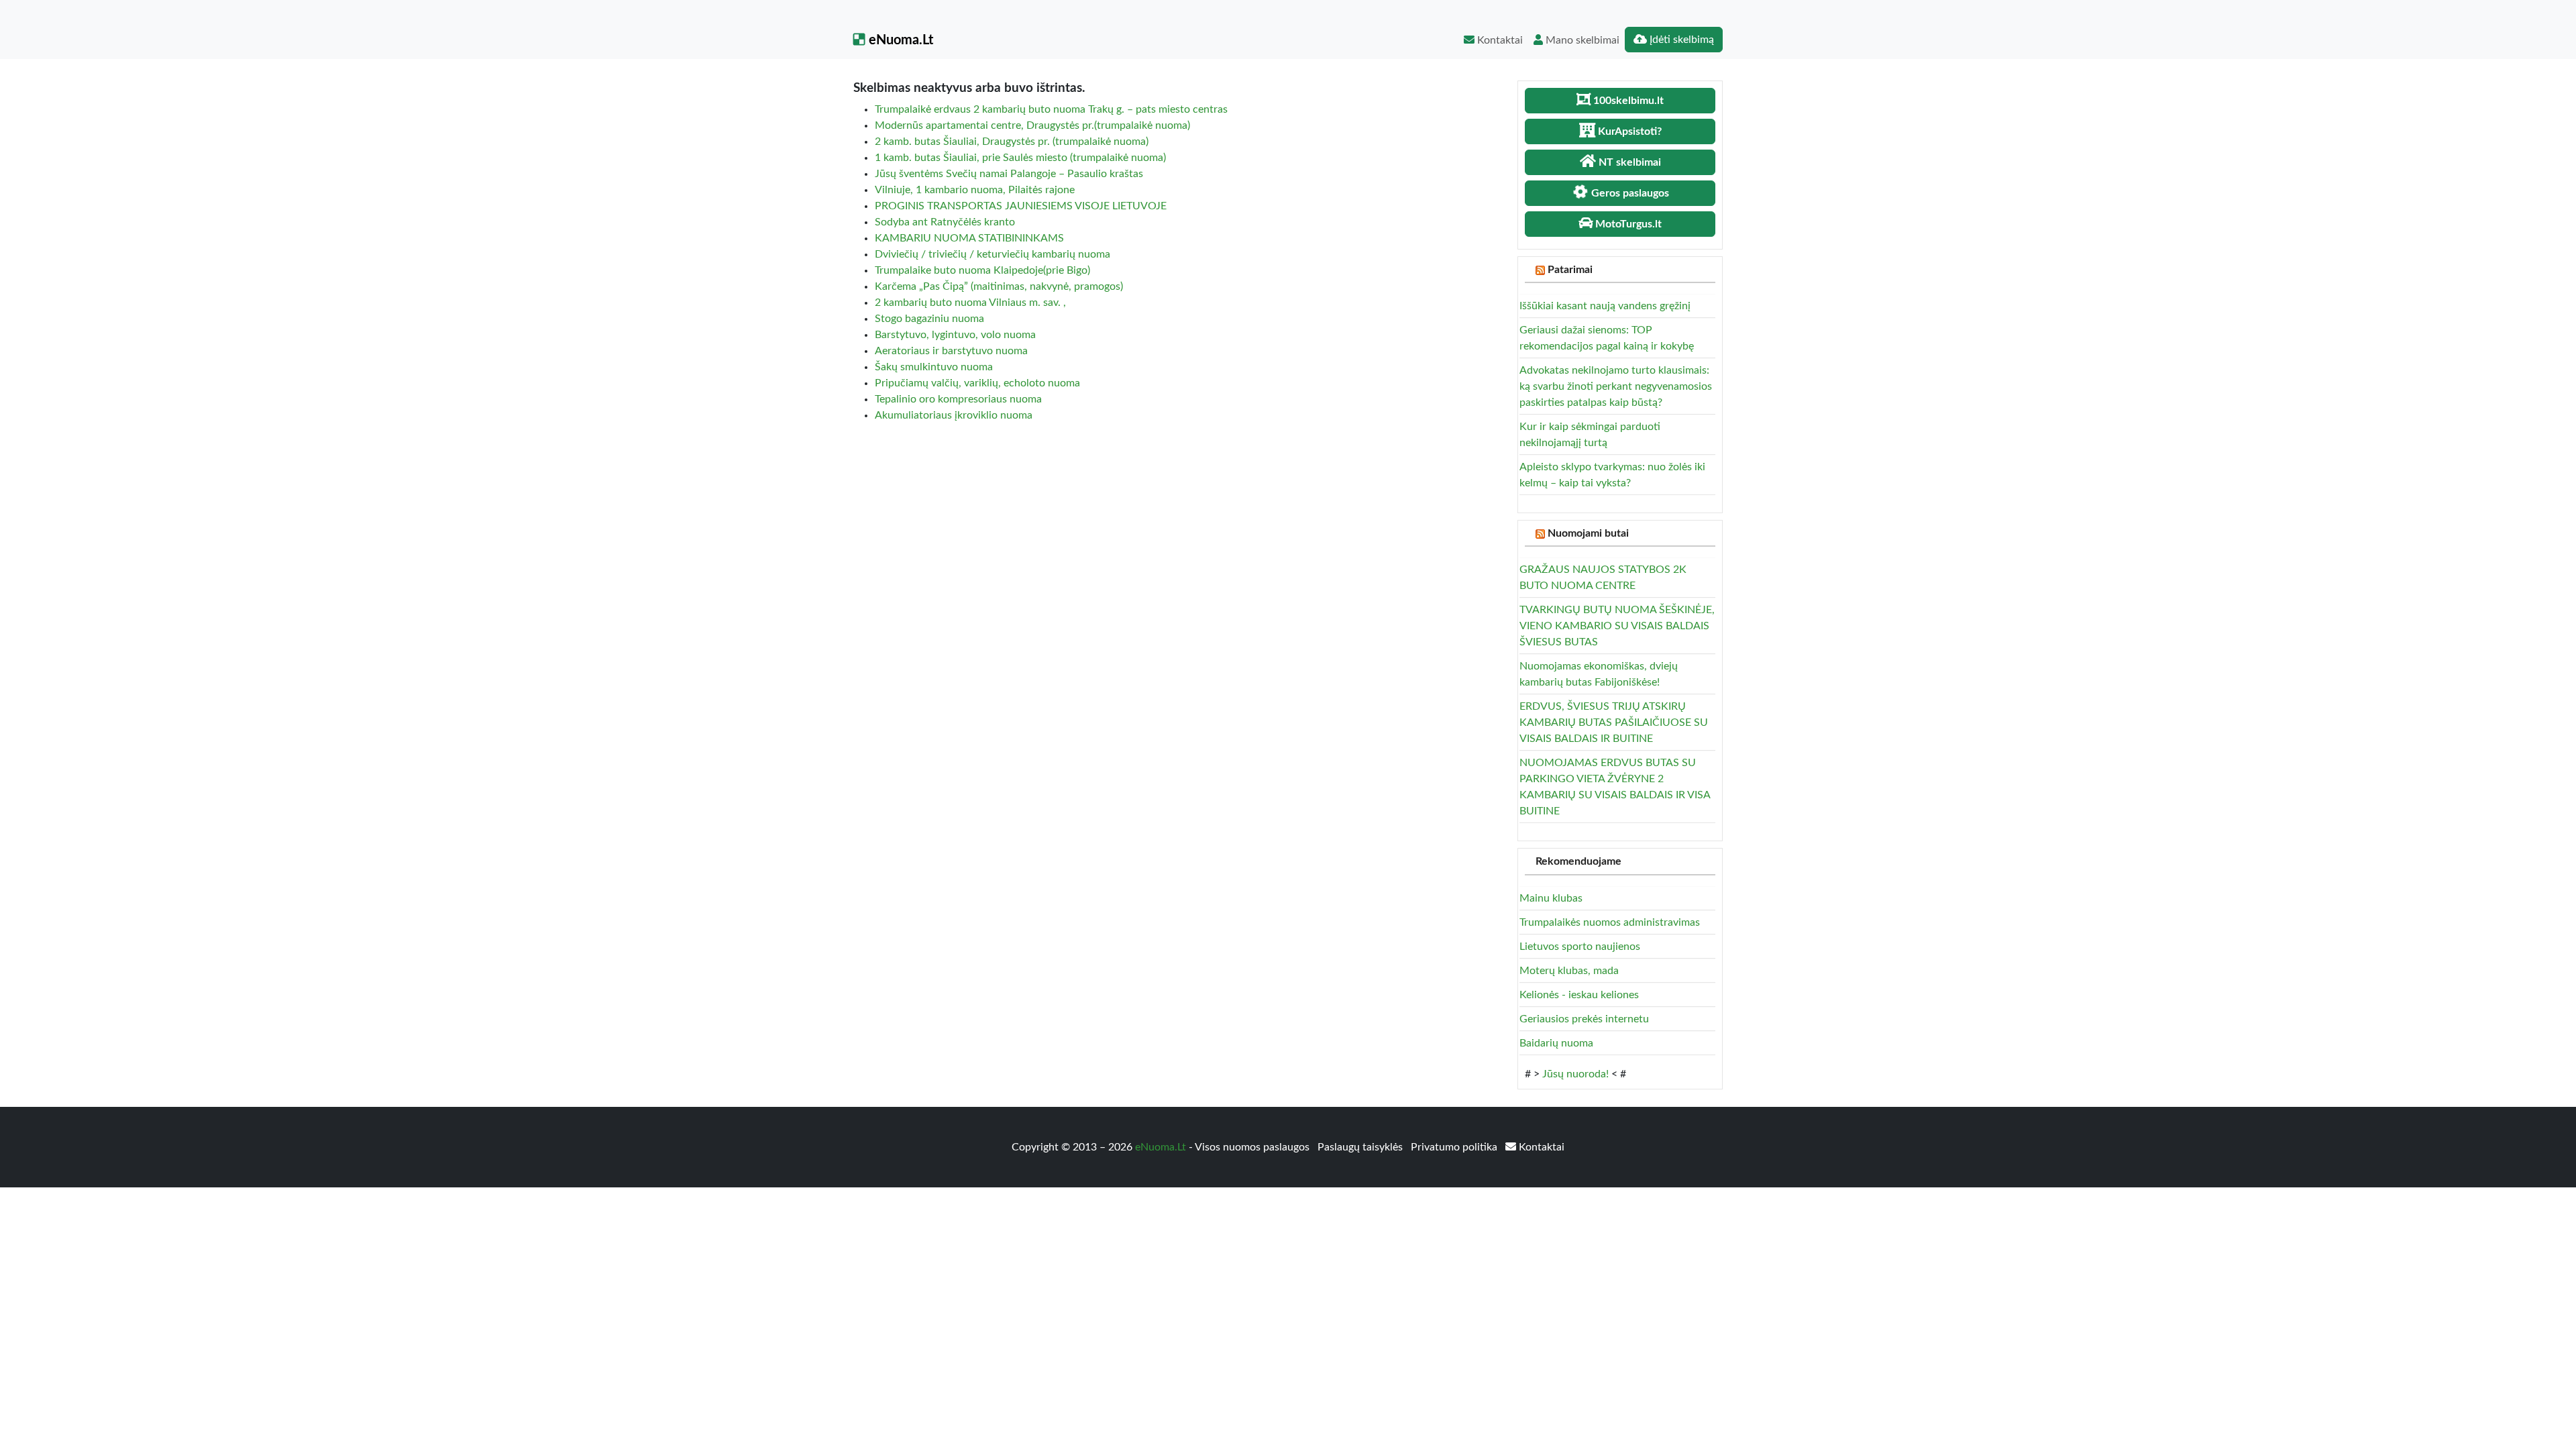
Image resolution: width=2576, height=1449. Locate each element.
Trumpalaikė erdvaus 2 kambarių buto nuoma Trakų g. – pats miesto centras (1051, 109)
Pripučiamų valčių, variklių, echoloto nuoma (977, 383)
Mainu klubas (1551, 898)
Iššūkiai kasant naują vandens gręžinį (1605, 306)
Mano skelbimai (1581, 40)
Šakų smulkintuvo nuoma (934, 367)
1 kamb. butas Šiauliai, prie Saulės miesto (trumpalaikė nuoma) (1020, 158)
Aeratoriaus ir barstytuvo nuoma (951, 351)
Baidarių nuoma (1556, 1043)
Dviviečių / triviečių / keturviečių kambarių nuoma (992, 254)
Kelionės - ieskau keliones (1579, 995)
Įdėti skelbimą (1680, 40)
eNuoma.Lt (899, 40)
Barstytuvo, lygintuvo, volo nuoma (955, 335)
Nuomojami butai (1588, 533)
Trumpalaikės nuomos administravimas (1610, 922)
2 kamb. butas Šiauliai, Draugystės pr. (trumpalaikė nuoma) (1012, 142)
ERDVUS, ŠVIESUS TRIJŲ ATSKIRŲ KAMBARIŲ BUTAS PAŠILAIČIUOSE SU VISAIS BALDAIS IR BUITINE (1614, 722)
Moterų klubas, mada (1569, 971)
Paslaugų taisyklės (1361, 1147)
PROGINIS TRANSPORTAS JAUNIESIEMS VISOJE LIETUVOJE (1021, 206)
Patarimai (1570, 270)
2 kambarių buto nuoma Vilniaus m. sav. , (970, 303)
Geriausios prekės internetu (1584, 1019)
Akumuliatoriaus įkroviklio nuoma (954, 415)
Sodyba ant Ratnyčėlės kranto (945, 222)
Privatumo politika (1455, 1147)
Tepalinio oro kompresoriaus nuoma (958, 399)
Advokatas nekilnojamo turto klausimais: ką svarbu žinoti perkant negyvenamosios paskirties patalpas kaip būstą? (1616, 386)
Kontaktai (1499, 40)
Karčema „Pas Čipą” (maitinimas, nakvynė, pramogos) (999, 286)
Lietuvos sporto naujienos (1580, 947)
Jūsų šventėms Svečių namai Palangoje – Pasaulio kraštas (1009, 174)
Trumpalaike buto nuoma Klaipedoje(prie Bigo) (982, 270)
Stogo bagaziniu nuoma (929, 319)
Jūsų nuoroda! (1575, 1074)
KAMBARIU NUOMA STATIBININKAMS (969, 238)
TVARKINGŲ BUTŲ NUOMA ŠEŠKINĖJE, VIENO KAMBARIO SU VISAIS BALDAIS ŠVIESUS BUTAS (1617, 626)
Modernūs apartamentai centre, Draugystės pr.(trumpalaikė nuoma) (1032, 125)
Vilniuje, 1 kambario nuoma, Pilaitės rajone (975, 190)
